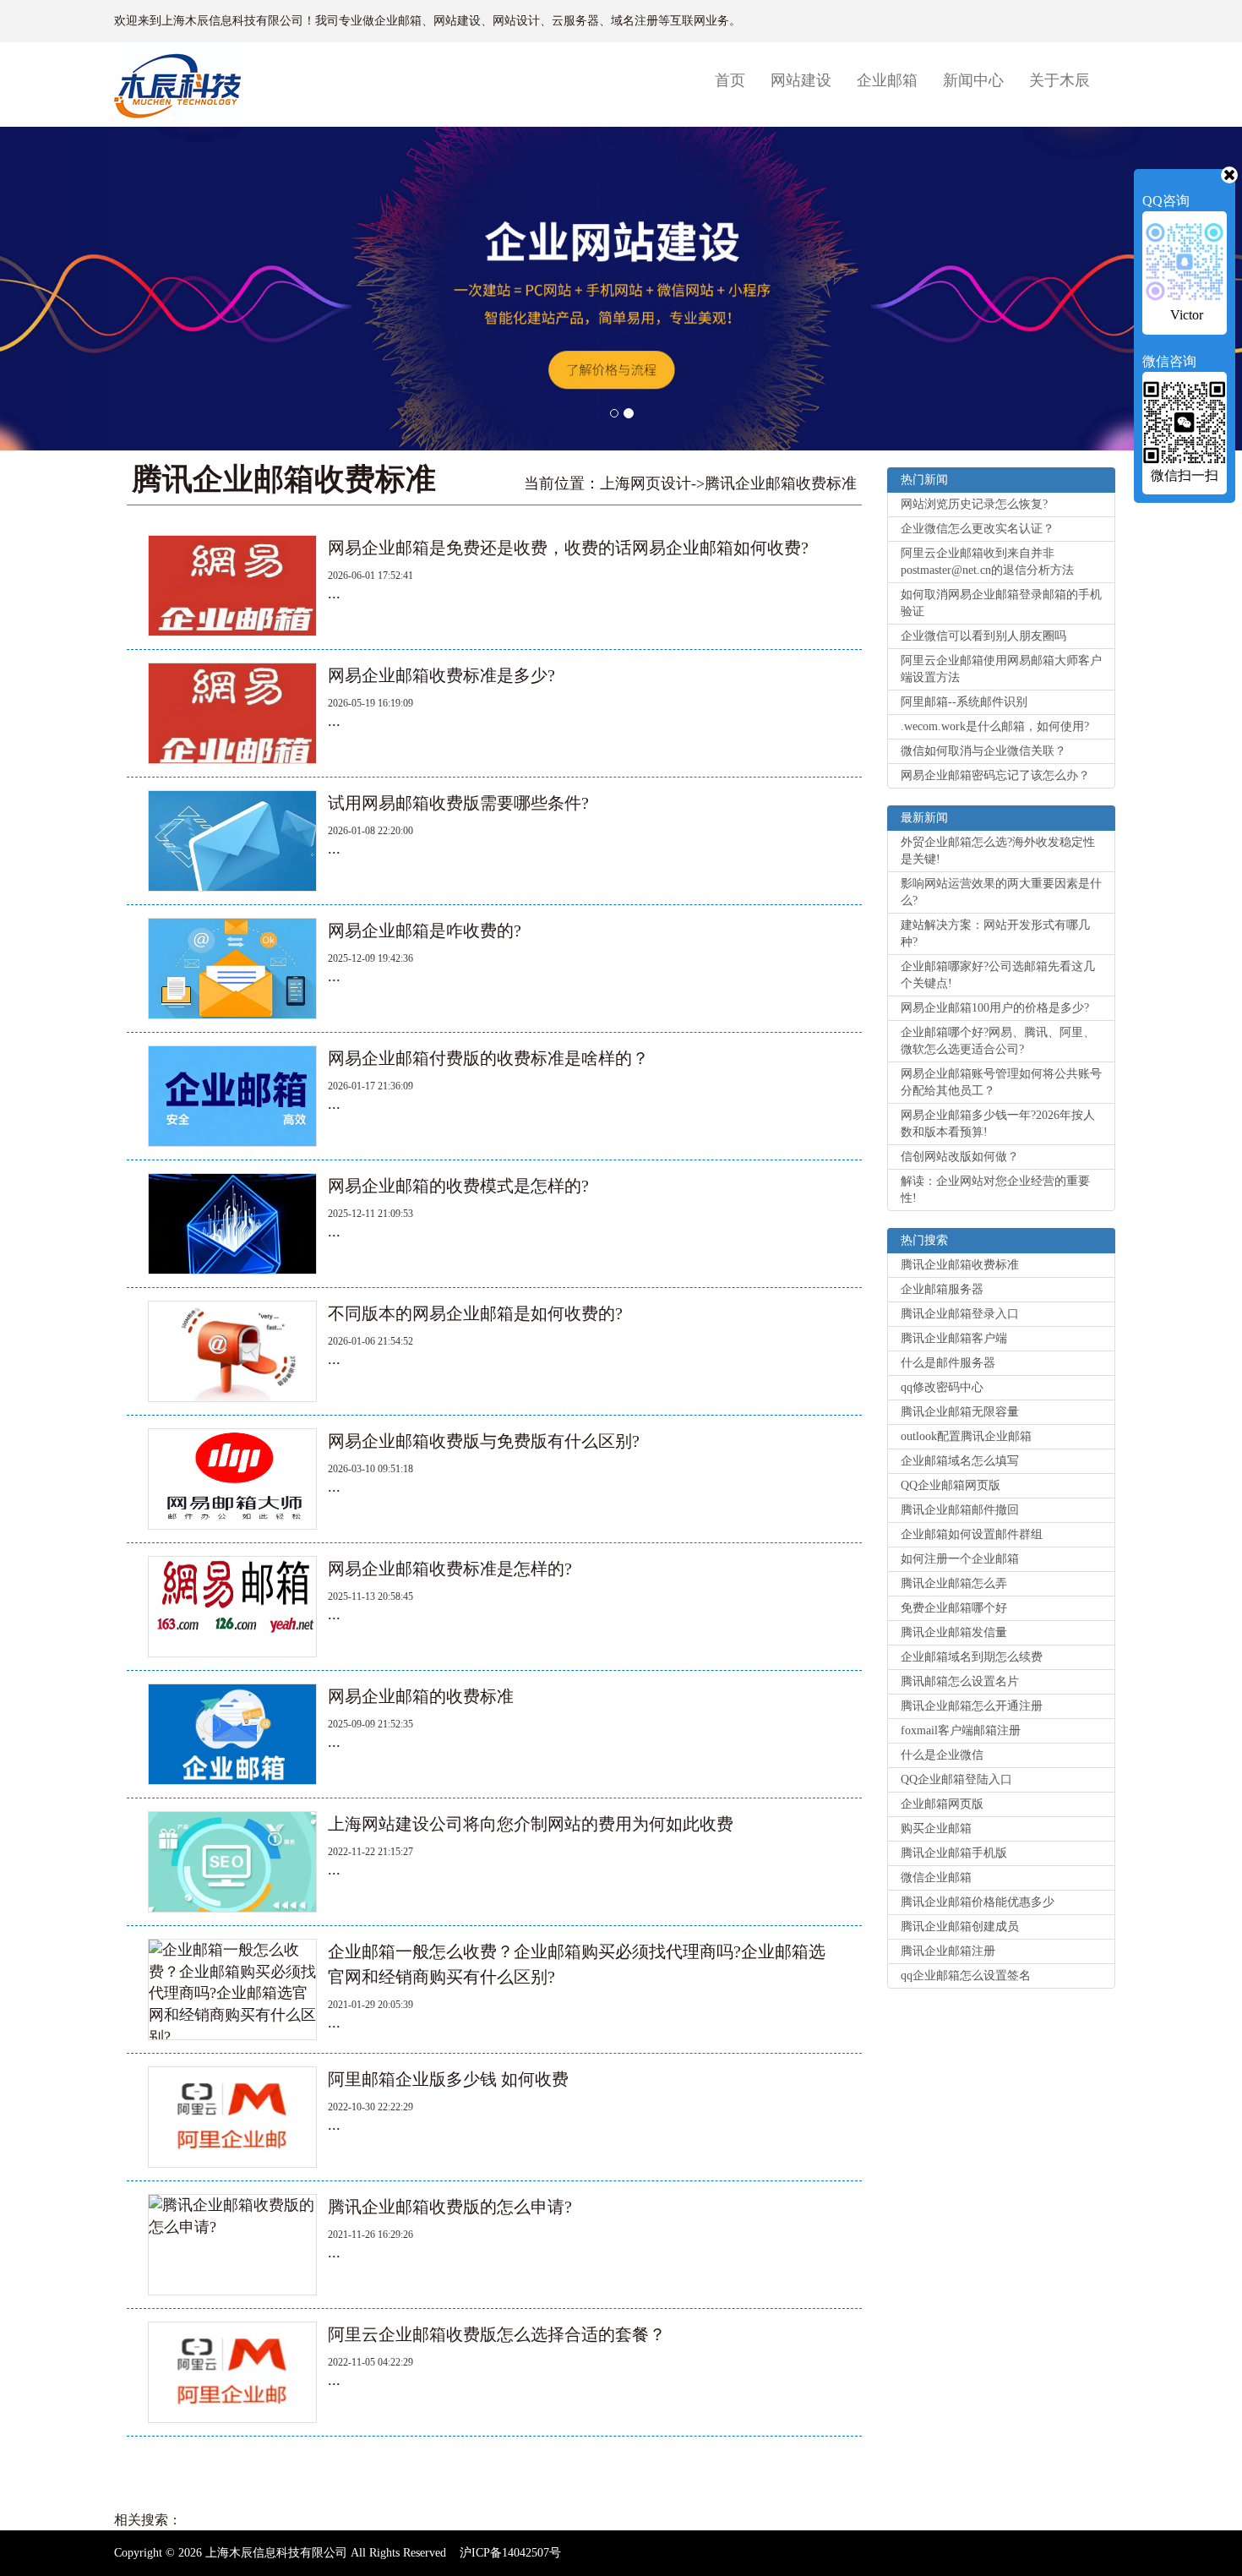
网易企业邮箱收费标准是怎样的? (450, 1569)
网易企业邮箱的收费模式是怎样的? (458, 1186)
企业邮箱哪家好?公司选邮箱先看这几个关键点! (998, 975)
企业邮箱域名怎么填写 (960, 1461)
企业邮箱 (887, 80)
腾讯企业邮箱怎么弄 (954, 1583)
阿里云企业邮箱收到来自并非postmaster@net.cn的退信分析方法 (987, 562)
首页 (736, 80)
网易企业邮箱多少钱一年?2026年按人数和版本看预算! (998, 1124)
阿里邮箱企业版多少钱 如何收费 (448, 2079)
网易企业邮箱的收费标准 (421, 1696)
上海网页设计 (646, 483)
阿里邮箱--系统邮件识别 (964, 702)
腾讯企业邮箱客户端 (954, 1338)
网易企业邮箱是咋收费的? (425, 931)
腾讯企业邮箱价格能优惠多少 (978, 1902)
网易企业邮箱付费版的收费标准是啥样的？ (488, 1058)
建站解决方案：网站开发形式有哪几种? (995, 933)
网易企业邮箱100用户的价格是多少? (995, 1008)
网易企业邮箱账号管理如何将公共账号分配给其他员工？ (1001, 1082)
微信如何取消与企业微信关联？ (983, 751)
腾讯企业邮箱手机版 (954, 1853)
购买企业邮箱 (936, 1828)
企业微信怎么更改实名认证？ (978, 529)
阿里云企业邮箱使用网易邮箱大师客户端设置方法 (1001, 669)
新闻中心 (973, 80)
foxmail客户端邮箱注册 (961, 1730)
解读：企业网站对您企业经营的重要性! (995, 1190)
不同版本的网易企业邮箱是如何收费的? (475, 1313)
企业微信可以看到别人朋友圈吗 (983, 636)
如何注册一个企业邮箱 (960, 1559)
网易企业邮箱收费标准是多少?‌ (441, 675)
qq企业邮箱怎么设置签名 (966, 1976)
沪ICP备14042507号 (510, 2553)
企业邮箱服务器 (942, 1289)
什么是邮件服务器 (948, 1363)
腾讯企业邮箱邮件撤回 (960, 1510)
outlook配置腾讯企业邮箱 (966, 1436)
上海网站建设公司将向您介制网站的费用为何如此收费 (531, 1824)
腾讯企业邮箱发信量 (954, 1632)
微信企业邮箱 (936, 1877)
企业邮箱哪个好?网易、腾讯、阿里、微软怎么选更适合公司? (998, 1041)
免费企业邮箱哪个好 (954, 1608)
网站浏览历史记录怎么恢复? (974, 504)
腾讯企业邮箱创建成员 (960, 1927)
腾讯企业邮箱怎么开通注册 (972, 1706)
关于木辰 (1060, 80)
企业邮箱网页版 (942, 1804)
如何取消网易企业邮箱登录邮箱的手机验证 (1001, 603)
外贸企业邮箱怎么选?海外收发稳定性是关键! (998, 851)
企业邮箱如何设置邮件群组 (972, 1534)
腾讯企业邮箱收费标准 (781, 483)
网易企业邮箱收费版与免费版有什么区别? (484, 1441)
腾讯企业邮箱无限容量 (960, 1412)
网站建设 (801, 80)
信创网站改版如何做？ (960, 1157)
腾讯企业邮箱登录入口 (960, 1314)
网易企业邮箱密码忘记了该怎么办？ (995, 775)
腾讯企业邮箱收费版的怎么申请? (450, 2207)
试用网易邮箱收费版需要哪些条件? (458, 803)
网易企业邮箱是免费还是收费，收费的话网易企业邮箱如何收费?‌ (568, 548)
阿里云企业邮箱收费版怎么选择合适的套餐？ (497, 2334)
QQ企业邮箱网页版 (951, 1485)
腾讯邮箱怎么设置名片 (960, 1681)
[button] (310, 289)
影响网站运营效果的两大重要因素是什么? (1001, 892)
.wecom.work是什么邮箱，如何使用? (995, 726)
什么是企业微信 (942, 1755)
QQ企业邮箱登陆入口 (956, 1779)
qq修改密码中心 (942, 1387)
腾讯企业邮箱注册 (948, 1951)
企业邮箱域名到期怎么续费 (972, 1657)
